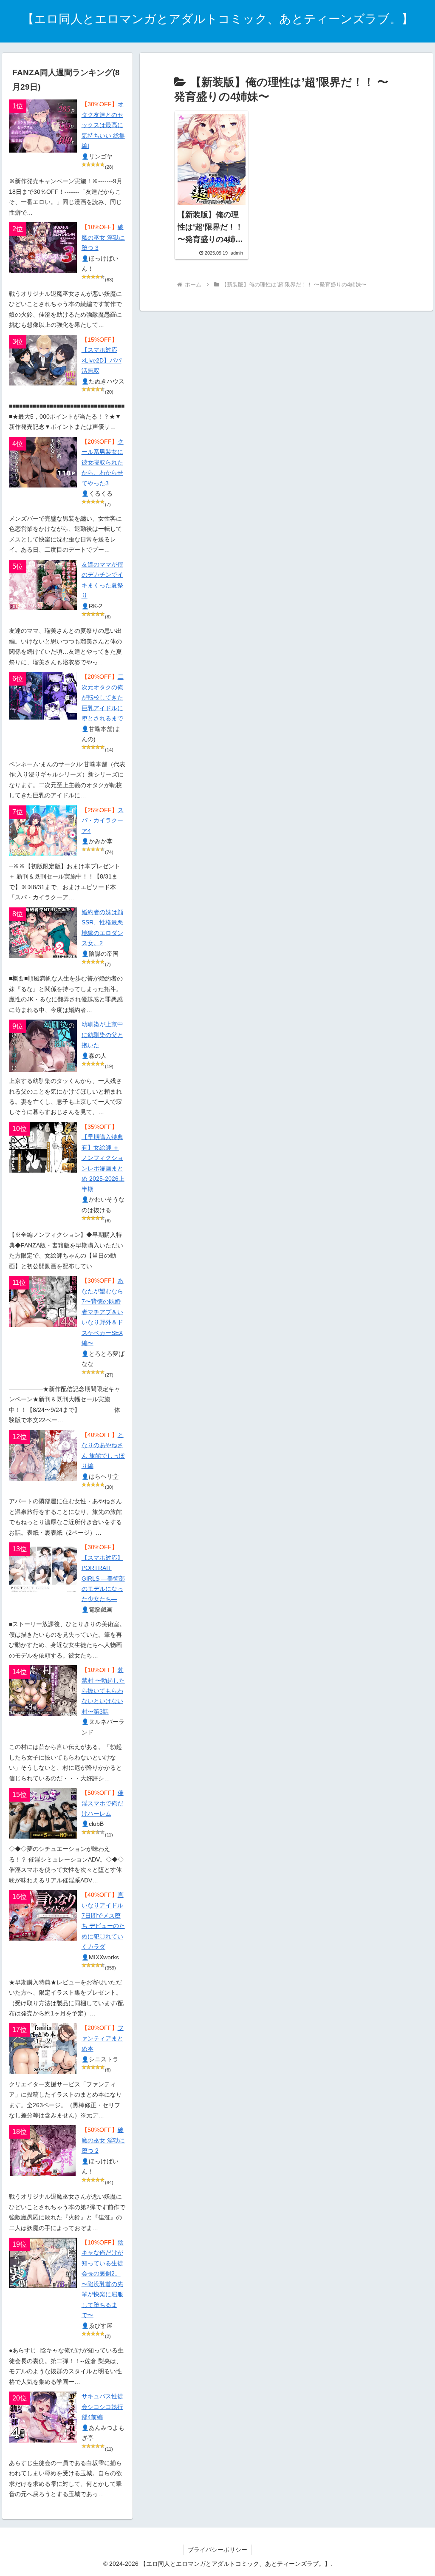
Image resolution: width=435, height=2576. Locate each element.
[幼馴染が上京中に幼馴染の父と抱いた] (43, 1046)
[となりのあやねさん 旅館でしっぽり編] (43, 1455)
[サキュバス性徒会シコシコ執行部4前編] (43, 2417)
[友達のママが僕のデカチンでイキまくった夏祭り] (43, 585)
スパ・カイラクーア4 (103, 821)
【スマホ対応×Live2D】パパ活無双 (102, 360)
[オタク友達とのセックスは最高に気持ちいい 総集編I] (43, 126)
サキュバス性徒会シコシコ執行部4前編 (102, 2407)
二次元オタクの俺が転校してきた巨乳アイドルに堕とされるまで (103, 698)
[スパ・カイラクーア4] (43, 831)
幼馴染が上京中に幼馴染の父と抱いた (102, 1035)
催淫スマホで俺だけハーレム (103, 1803)
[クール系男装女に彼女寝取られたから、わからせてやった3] (43, 462)
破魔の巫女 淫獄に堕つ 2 (103, 2140)
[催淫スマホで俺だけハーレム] (43, 1813)
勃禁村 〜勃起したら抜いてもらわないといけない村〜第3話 (103, 1691)
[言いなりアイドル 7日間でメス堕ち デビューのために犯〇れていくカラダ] (43, 1915)
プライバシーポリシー (217, 2550)
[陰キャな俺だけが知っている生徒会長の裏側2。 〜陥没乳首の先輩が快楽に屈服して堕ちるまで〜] (43, 2263)
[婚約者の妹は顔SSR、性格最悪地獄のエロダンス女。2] (43, 933)
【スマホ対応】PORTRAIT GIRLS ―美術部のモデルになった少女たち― (103, 1579)
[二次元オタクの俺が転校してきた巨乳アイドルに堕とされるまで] (43, 696)
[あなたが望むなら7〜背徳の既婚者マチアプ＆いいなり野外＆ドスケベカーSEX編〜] (43, 1301)
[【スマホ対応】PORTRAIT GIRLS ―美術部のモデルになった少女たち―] (43, 1568)
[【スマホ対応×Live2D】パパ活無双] (43, 360)
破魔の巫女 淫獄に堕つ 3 (103, 238)
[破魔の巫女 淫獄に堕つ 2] (43, 2150)
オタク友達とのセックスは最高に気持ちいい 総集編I (103, 125)
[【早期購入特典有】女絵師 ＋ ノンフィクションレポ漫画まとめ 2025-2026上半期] (43, 1147)
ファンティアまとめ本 (103, 2038)
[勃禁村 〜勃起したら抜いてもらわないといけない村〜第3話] (43, 1690)
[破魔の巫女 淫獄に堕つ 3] (43, 248)
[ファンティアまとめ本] (43, 2048)
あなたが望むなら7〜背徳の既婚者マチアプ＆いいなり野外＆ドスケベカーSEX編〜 (103, 1312)
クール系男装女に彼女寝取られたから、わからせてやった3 (103, 463)
